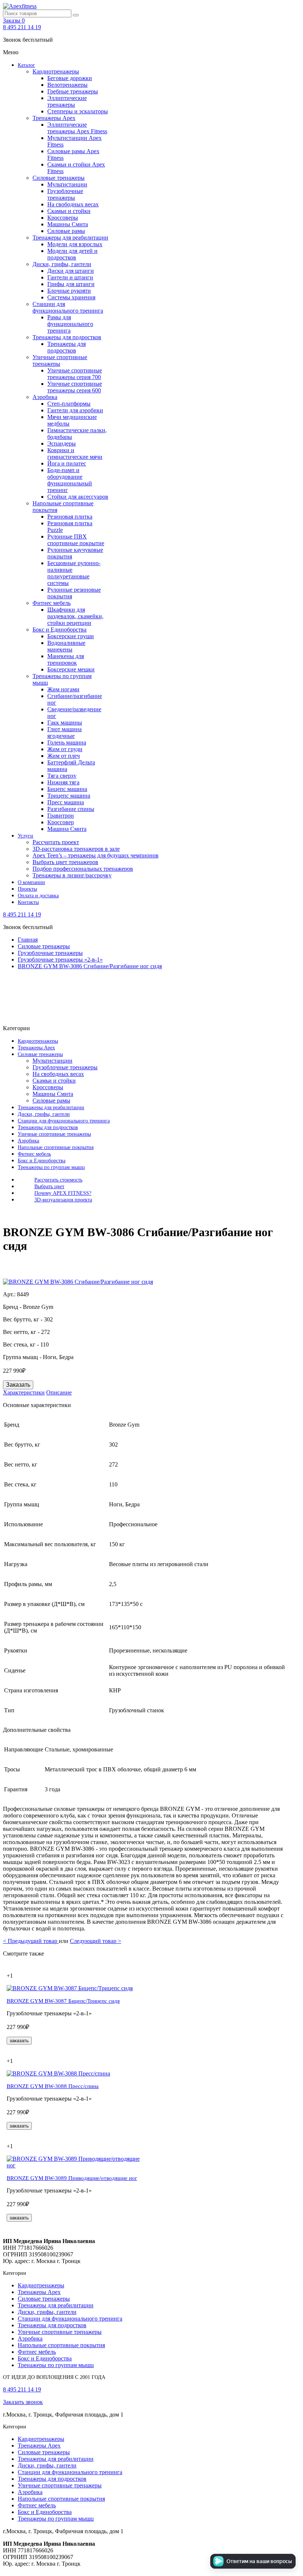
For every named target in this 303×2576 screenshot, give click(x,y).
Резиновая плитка (70, 517)
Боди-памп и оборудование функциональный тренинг (70, 480)
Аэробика (45, 397)
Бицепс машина (67, 789)
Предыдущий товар (31, 1941)
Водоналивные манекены (66, 646)
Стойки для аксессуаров (78, 497)
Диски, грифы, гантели (62, 264)
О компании (31, 882)
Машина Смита (67, 829)
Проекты (27, 889)
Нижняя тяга (63, 782)
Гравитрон (61, 816)
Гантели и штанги (70, 277)
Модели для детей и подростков (72, 254)
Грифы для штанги (71, 284)
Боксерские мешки (71, 669)
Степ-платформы (69, 404)
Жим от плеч (64, 756)
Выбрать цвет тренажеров (65, 862)
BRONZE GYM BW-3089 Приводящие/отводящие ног (72, 2178)
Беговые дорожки (70, 78)
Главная (28, 940)
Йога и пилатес (67, 463)
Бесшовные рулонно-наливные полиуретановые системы (74, 573)
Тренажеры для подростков (67, 337)
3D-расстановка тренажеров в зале (76, 849)
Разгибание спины (71, 809)
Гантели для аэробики (75, 410)
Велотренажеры (67, 85)
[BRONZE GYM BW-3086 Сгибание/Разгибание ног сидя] (78, 1282)
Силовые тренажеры (59, 178)
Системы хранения (71, 297)
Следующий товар (96, 1941)
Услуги (25, 836)
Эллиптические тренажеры (67, 101)
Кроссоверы (63, 218)
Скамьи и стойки (69, 211)
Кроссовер (61, 822)
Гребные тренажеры (73, 91)
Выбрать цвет (49, 1186)
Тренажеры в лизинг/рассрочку (72, 875)
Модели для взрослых (75, 244)
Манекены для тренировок (66, 659)
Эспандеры (62, 443)
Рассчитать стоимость (58, 1180)
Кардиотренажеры (56, 71)
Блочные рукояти (69, 291)
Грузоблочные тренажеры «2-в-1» (60, 959)
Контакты (28, 902)
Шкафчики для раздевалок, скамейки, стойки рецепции (75, 616)
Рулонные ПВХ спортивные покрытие (76, 540)
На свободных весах (73, 204)
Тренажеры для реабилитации (70, 238)
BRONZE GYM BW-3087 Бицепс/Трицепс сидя (63, 2001)
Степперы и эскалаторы (78, 111)
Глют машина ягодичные (64, 732)
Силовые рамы (66, 231)
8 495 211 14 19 (22, 27)
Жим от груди (65, 749)
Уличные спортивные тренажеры (60, 360)
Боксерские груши (71, 636)
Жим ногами (63, 689)
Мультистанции (67, 184)
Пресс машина (66, 802)
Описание (59, 1392)
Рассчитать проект (56, 842)
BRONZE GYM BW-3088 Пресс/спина (53, 2086)
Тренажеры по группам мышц (51, 1167)
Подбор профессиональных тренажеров (83, 869)
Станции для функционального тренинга (68, 307)
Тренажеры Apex (54, 118)
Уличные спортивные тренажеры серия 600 (75, 387)
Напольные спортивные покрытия (56, 1147)
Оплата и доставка (38, 896)
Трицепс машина (69, 796)
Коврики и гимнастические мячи (75, 453)
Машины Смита (68, 224)
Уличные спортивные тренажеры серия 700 (75, 374)
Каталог (26, 65)
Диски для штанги (71, 271)
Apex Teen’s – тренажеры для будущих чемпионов (96, 855)
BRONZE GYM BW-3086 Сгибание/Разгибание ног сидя (90, 966)
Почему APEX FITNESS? (63, 1193)
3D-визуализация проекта (63, 1200)
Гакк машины (65, 723)
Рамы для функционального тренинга (70, 324)
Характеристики (24, 1392)
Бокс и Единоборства (59, 630)
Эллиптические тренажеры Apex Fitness (77, 128)
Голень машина (67, 742)
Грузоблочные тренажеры (65, 194)
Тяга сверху (62, 776)
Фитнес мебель (52, 603)
